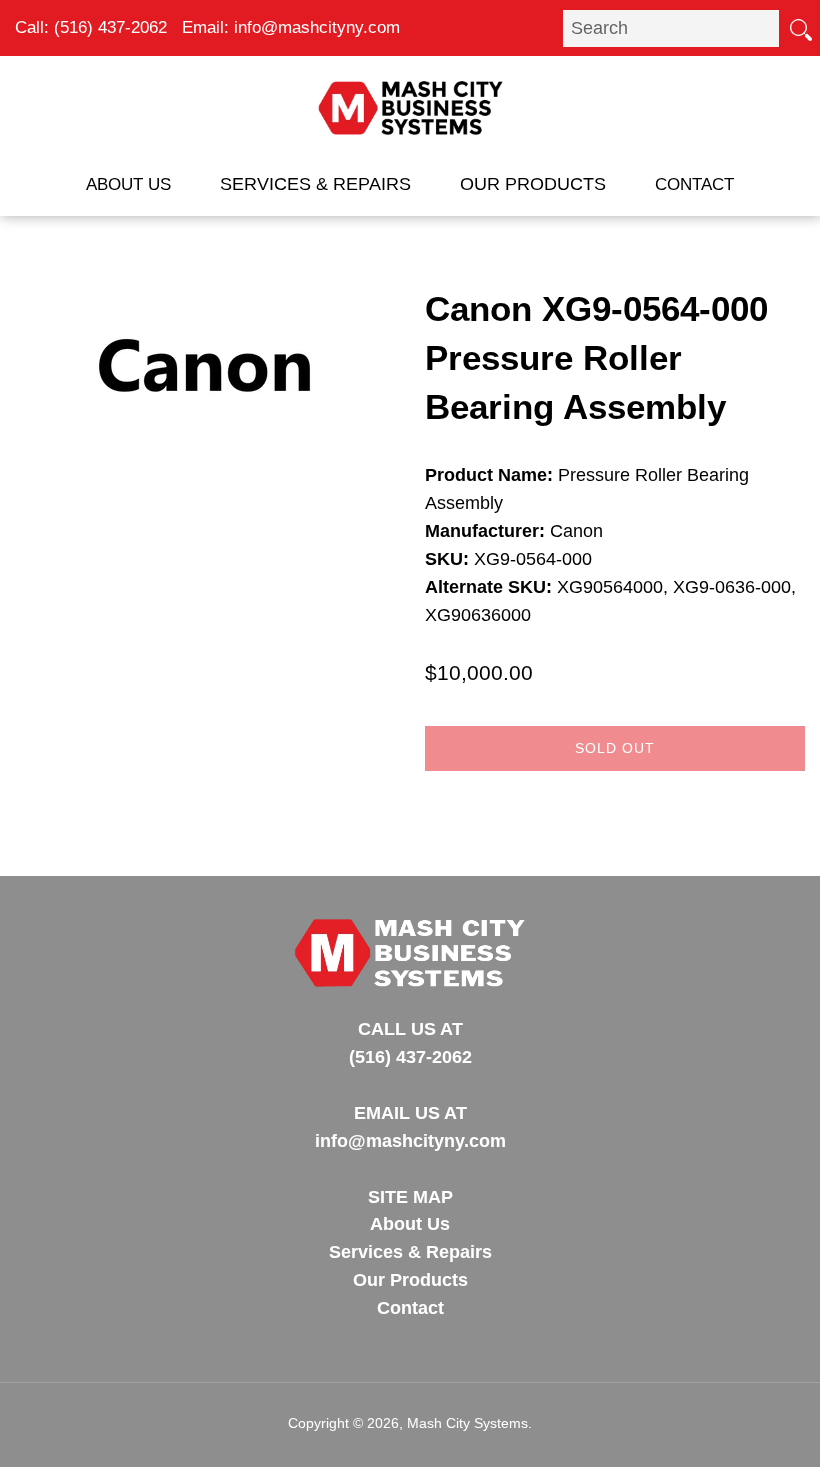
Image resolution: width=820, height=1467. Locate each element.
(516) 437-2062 (110, 27)
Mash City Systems (467, 1423)
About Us (128, 184)
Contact (694, 184)
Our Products (533, 184)
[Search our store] (800, 28)
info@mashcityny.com (317, 27)
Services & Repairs (315, 184)
